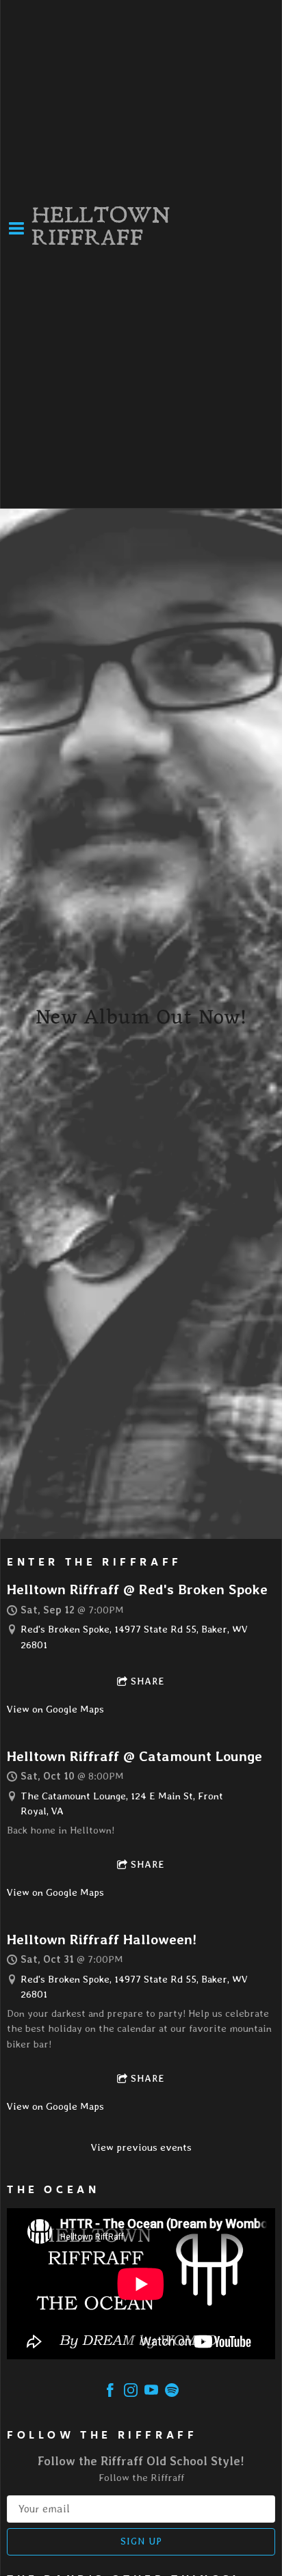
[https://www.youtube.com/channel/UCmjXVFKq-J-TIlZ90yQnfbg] (151, 2392)
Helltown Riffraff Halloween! (102, 1939)
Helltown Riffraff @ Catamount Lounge (134, 1756)
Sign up (141, 2541)
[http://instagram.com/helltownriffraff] (131, 2392)
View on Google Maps (55, 1709)
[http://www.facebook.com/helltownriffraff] (110, 2392)
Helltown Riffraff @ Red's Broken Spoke (137, 1589)
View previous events (141, 2147)
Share (148, 1681)
